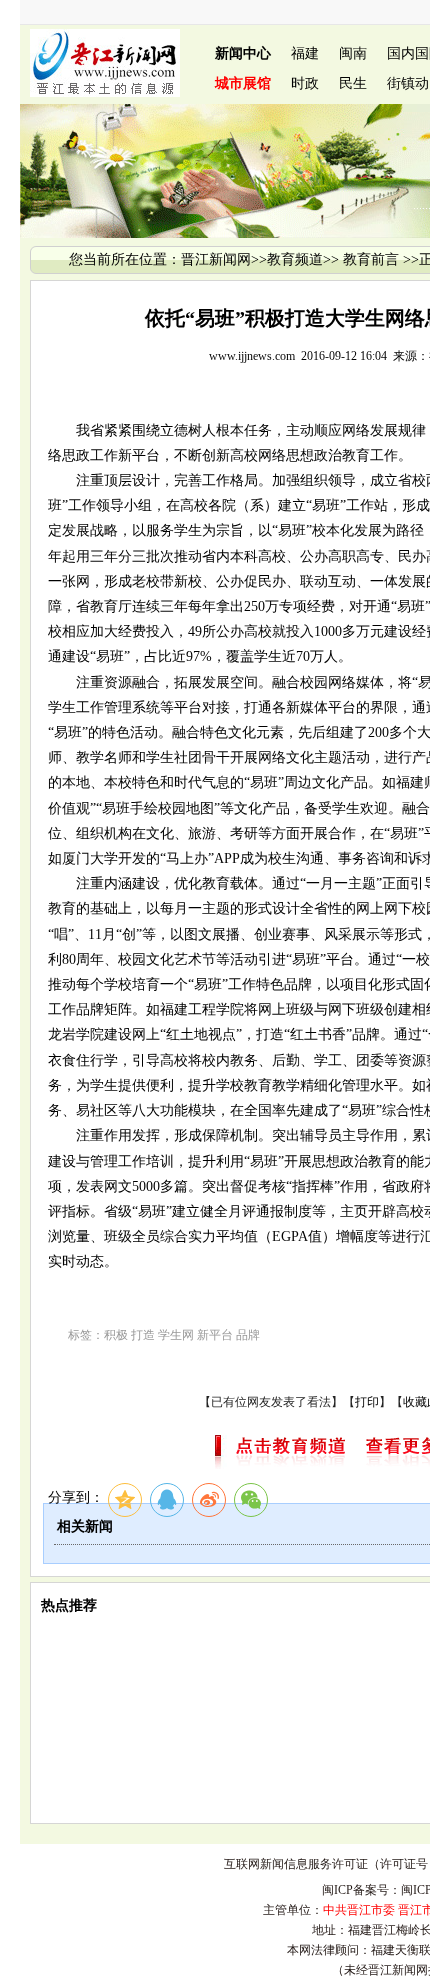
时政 (305, 83)
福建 (305, 53)
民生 (353, 83)
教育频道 (295, 259)
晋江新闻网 (216, 259)
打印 (367, 1402)
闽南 (353, 53)
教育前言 (371, 259)
